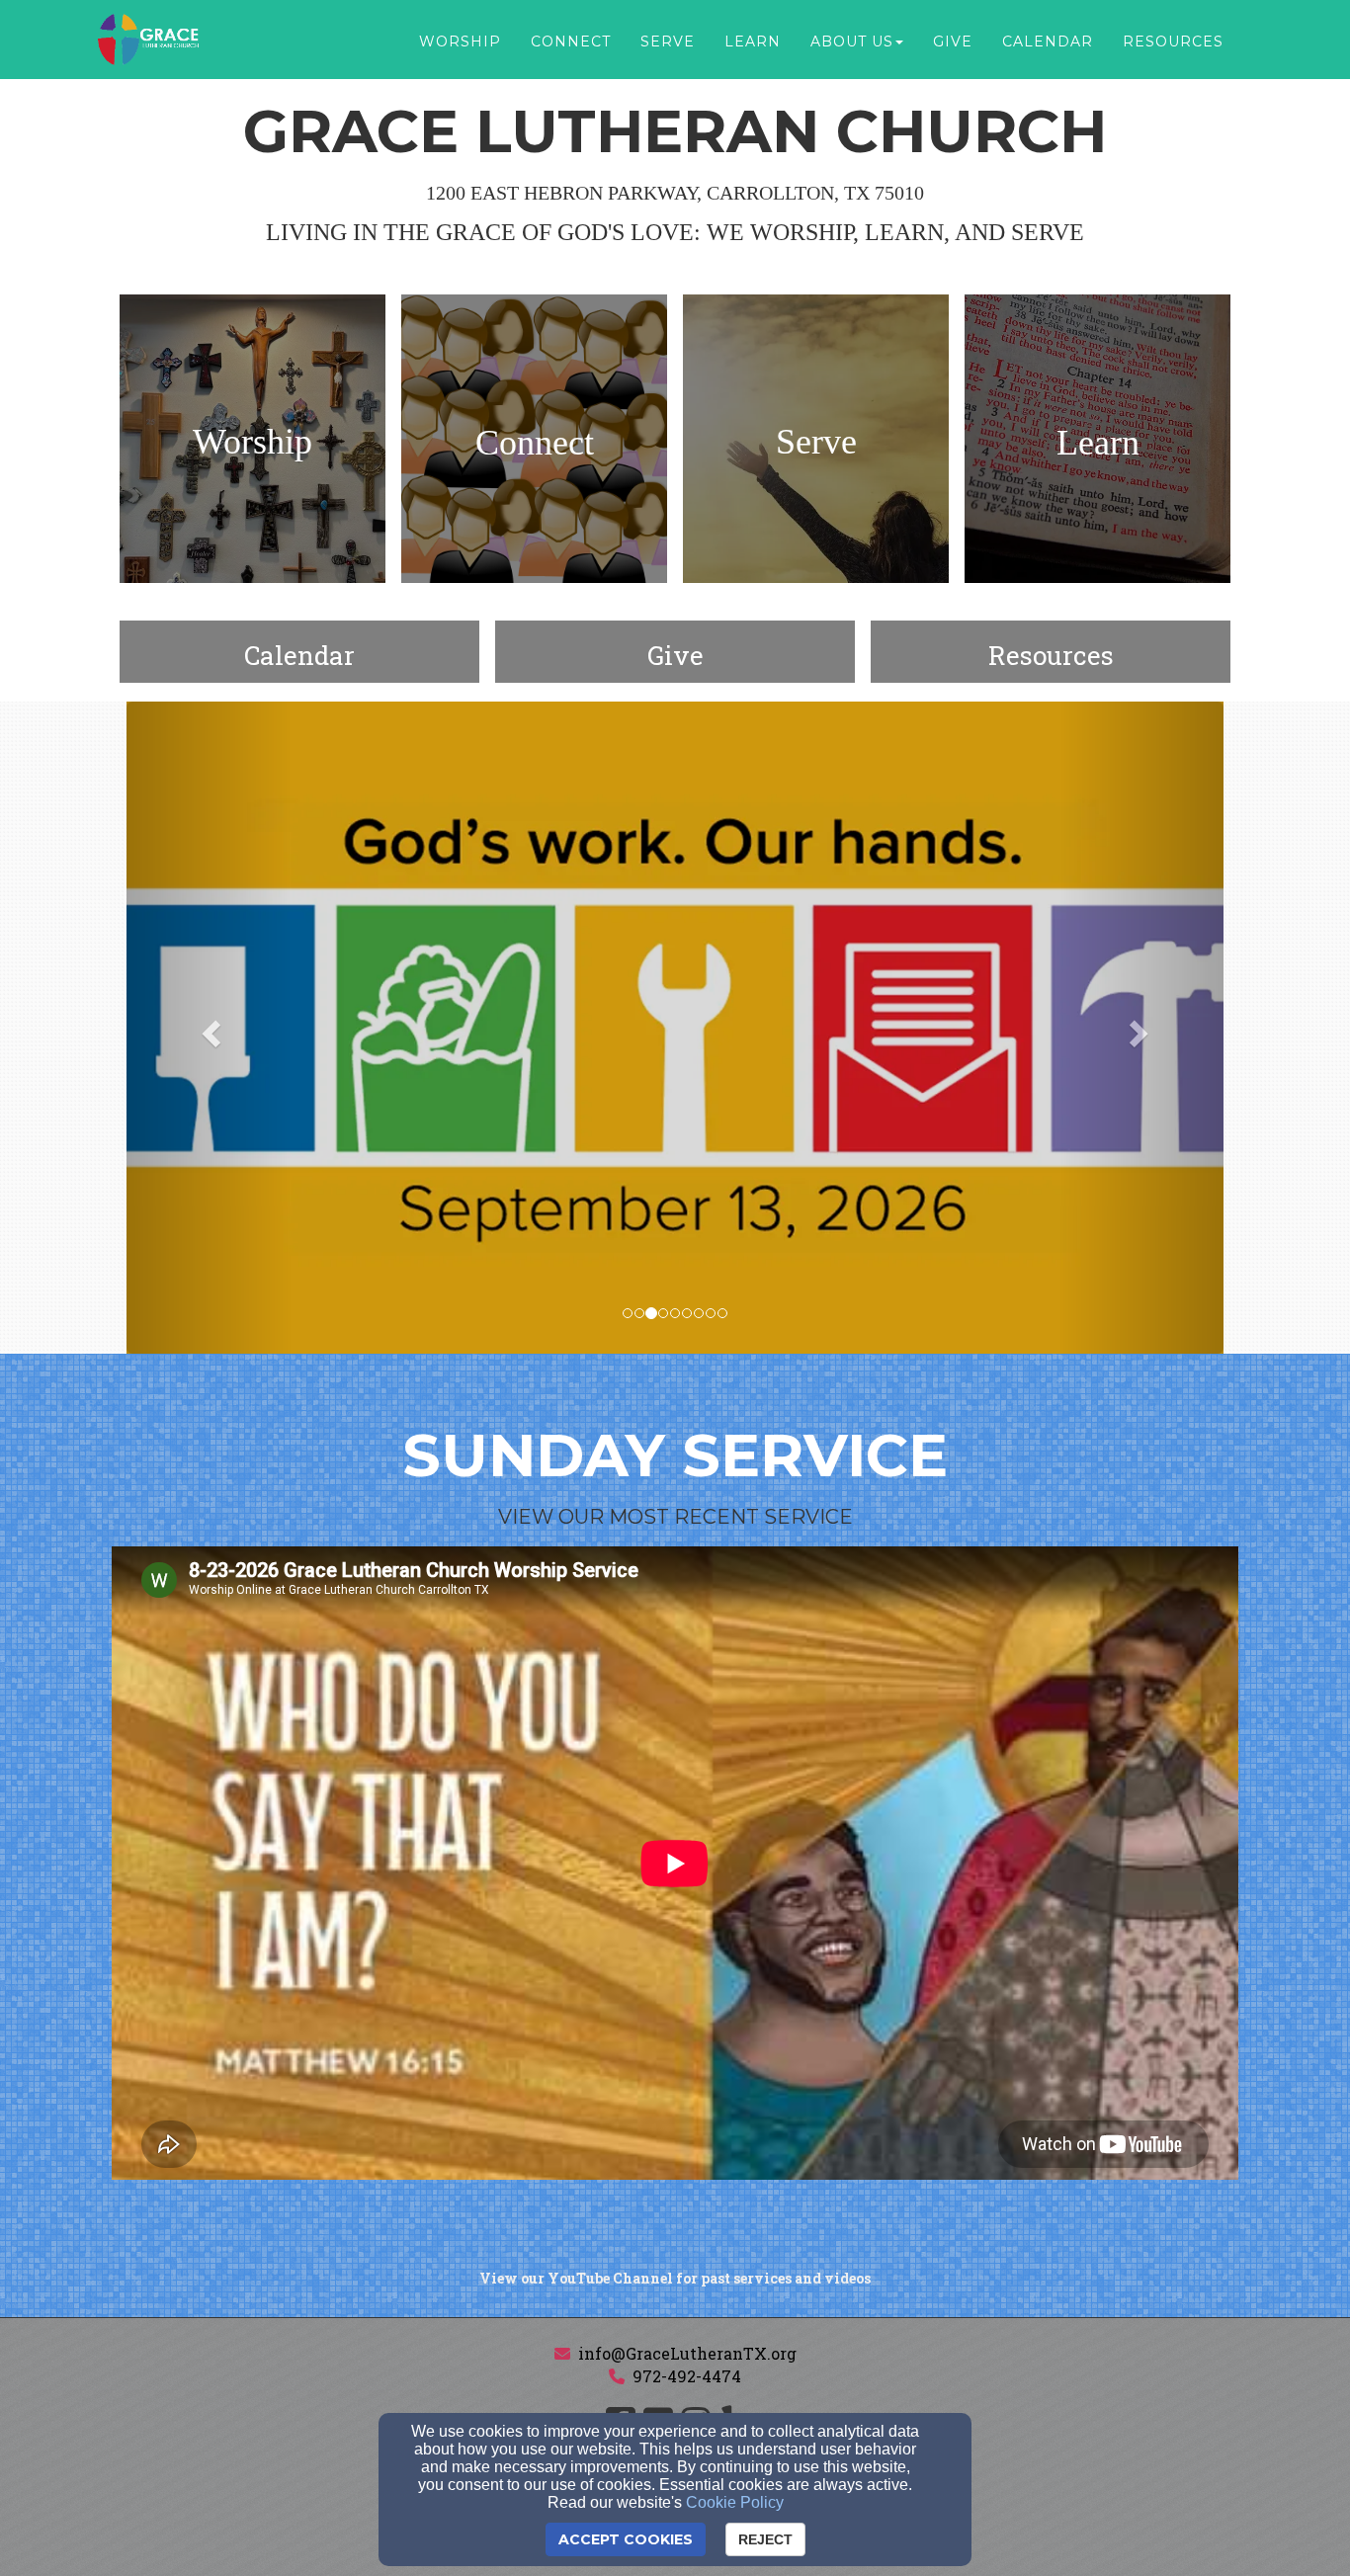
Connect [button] (571, 42)
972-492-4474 (687, 2376)
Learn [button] (753, 42)
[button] (209, 1028)
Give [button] (953, 42)
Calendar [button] (1048, 42)
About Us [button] (852, 42)
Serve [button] (668, 42)
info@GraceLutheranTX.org (687, 2353)
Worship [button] (460, 42)
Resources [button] (1173, 42)
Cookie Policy (735, 2502)
